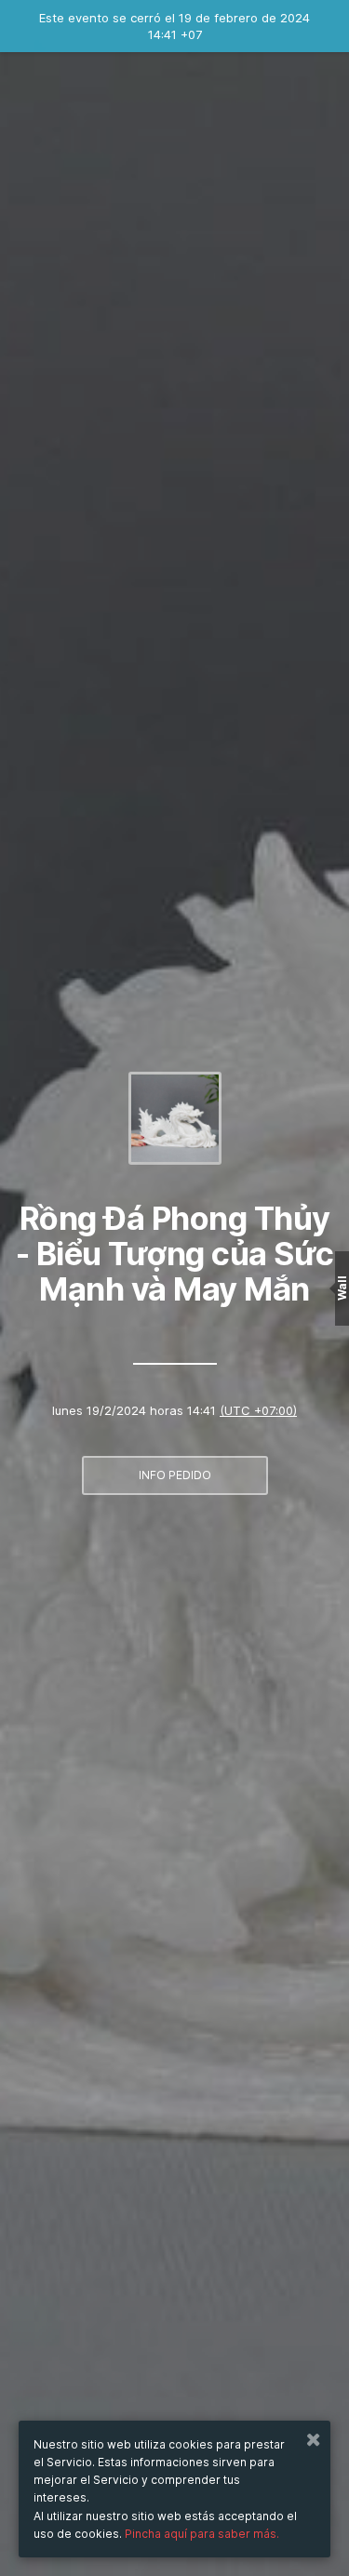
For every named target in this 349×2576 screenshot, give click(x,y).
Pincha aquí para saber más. (202, 2534)
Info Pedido (175, 1475)
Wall (342, 1288)
